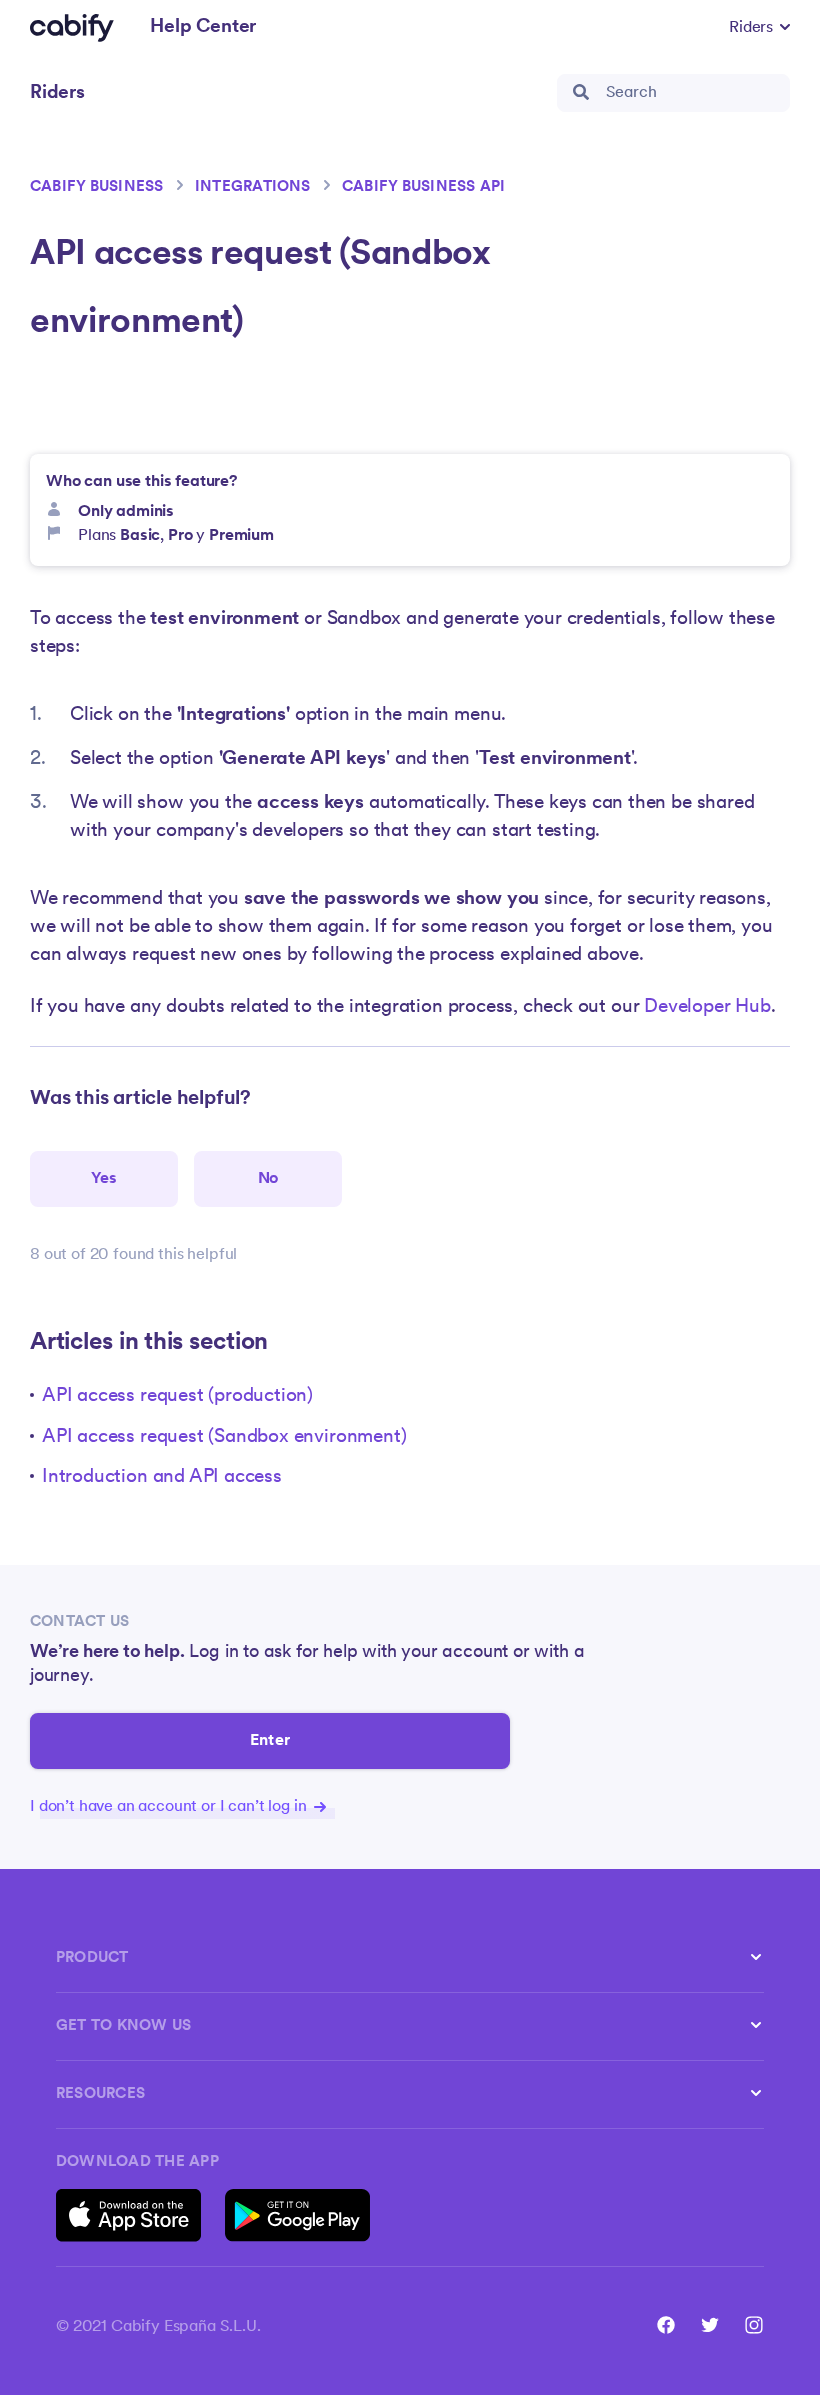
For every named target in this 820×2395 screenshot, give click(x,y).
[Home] (72, 28)
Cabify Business (97, 187)
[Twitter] (710, 2325)
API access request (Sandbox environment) (224, 1437)
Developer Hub (707, 1007)
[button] (759, 28)
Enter (270, 1741)
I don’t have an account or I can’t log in (170, 1807)
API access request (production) (177, 1396)
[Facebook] (666, 2325)
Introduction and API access (162, 1477)
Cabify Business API (424, 187)
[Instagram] (754, 2325)
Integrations (253, 187)
